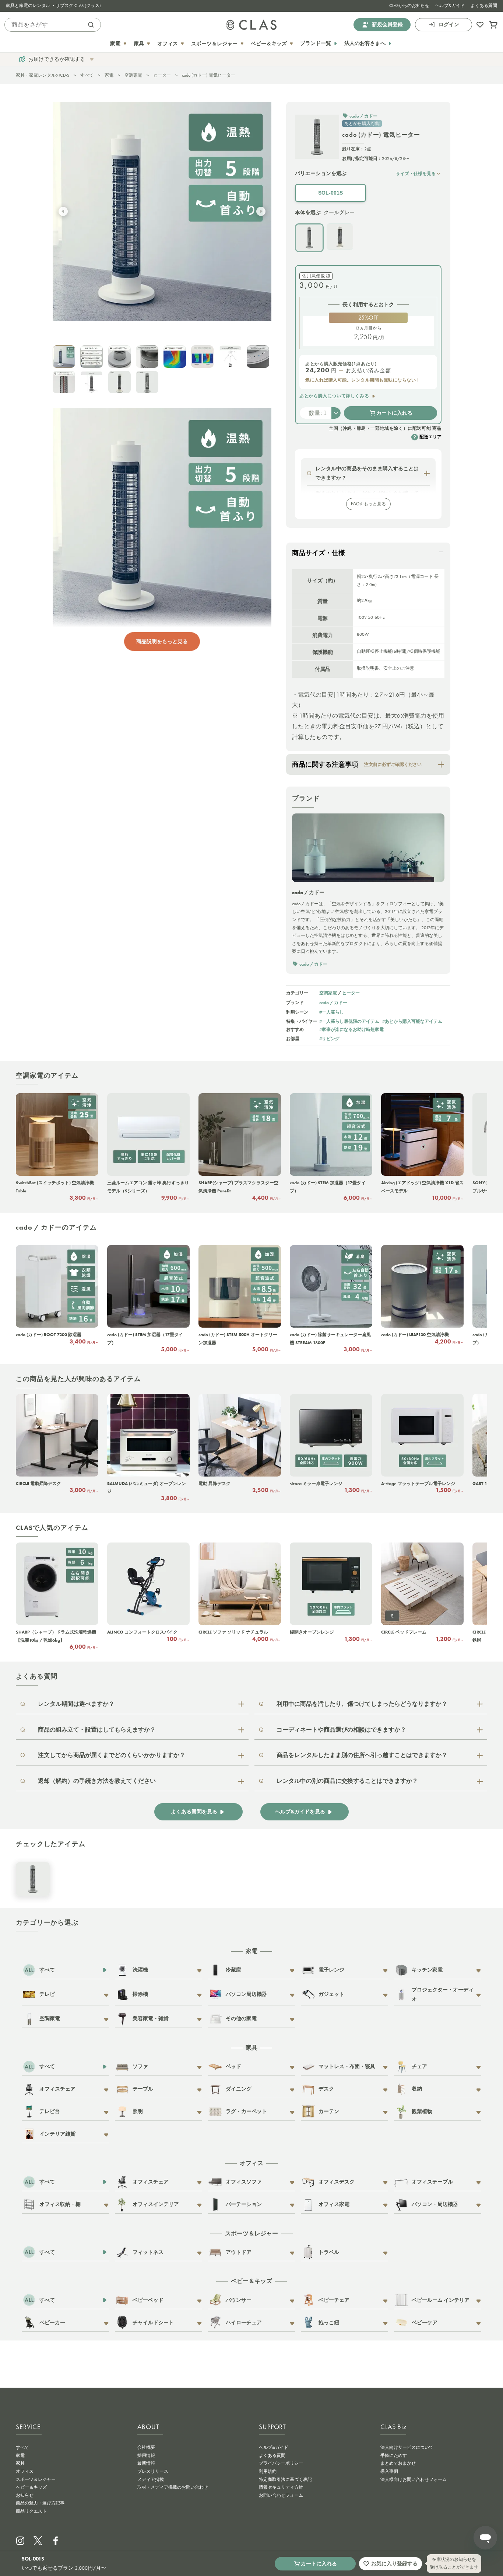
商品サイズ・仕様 (319, 553)
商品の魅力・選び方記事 (40, 2503)
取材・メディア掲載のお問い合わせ (173, 2487)
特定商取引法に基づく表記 (285, 2479)
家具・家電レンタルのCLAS (43, 75)
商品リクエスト (31, 2511)
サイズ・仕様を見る (416, 173)
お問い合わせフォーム (281, 2495)
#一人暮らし (332, 1012)
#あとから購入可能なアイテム (412, 1021)
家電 (109, 75)
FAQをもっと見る (368, 504)
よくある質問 (484, 6)
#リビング (329, 1038)
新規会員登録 (387, 25)
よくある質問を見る (194, 1812)
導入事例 (389, 2471)
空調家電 (133, 75)
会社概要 (146, 2447)
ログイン (449, 25)
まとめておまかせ (398, 2463)
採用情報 (146, 2455)
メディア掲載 (151, 2479)
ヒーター (162, 75)
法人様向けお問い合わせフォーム (414, 2479)
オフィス (25, 2471)
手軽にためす (394, 2455)
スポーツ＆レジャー (36, 2479)
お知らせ (25, 2495)
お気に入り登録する (394, 2563)
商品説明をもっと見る (162, 641)
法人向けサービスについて (407, 2447)
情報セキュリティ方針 (281, 2487)
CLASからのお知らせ (409, 6)
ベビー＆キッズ (31, 2487)
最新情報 (146, 2463)
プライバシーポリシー (281, 2463)
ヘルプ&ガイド (450, 6)
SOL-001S (330, 193)
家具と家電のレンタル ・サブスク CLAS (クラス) (53, 6)
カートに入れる (394, 413)
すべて (87, 75)
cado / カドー (333, 1002)
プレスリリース (153, 2471)
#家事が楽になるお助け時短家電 (351, 1029)
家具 (20, 2463)
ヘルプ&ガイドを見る (300, 1812)
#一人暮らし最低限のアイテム (349, 1021)
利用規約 (268, 2471)
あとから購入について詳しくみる (334, 396)
